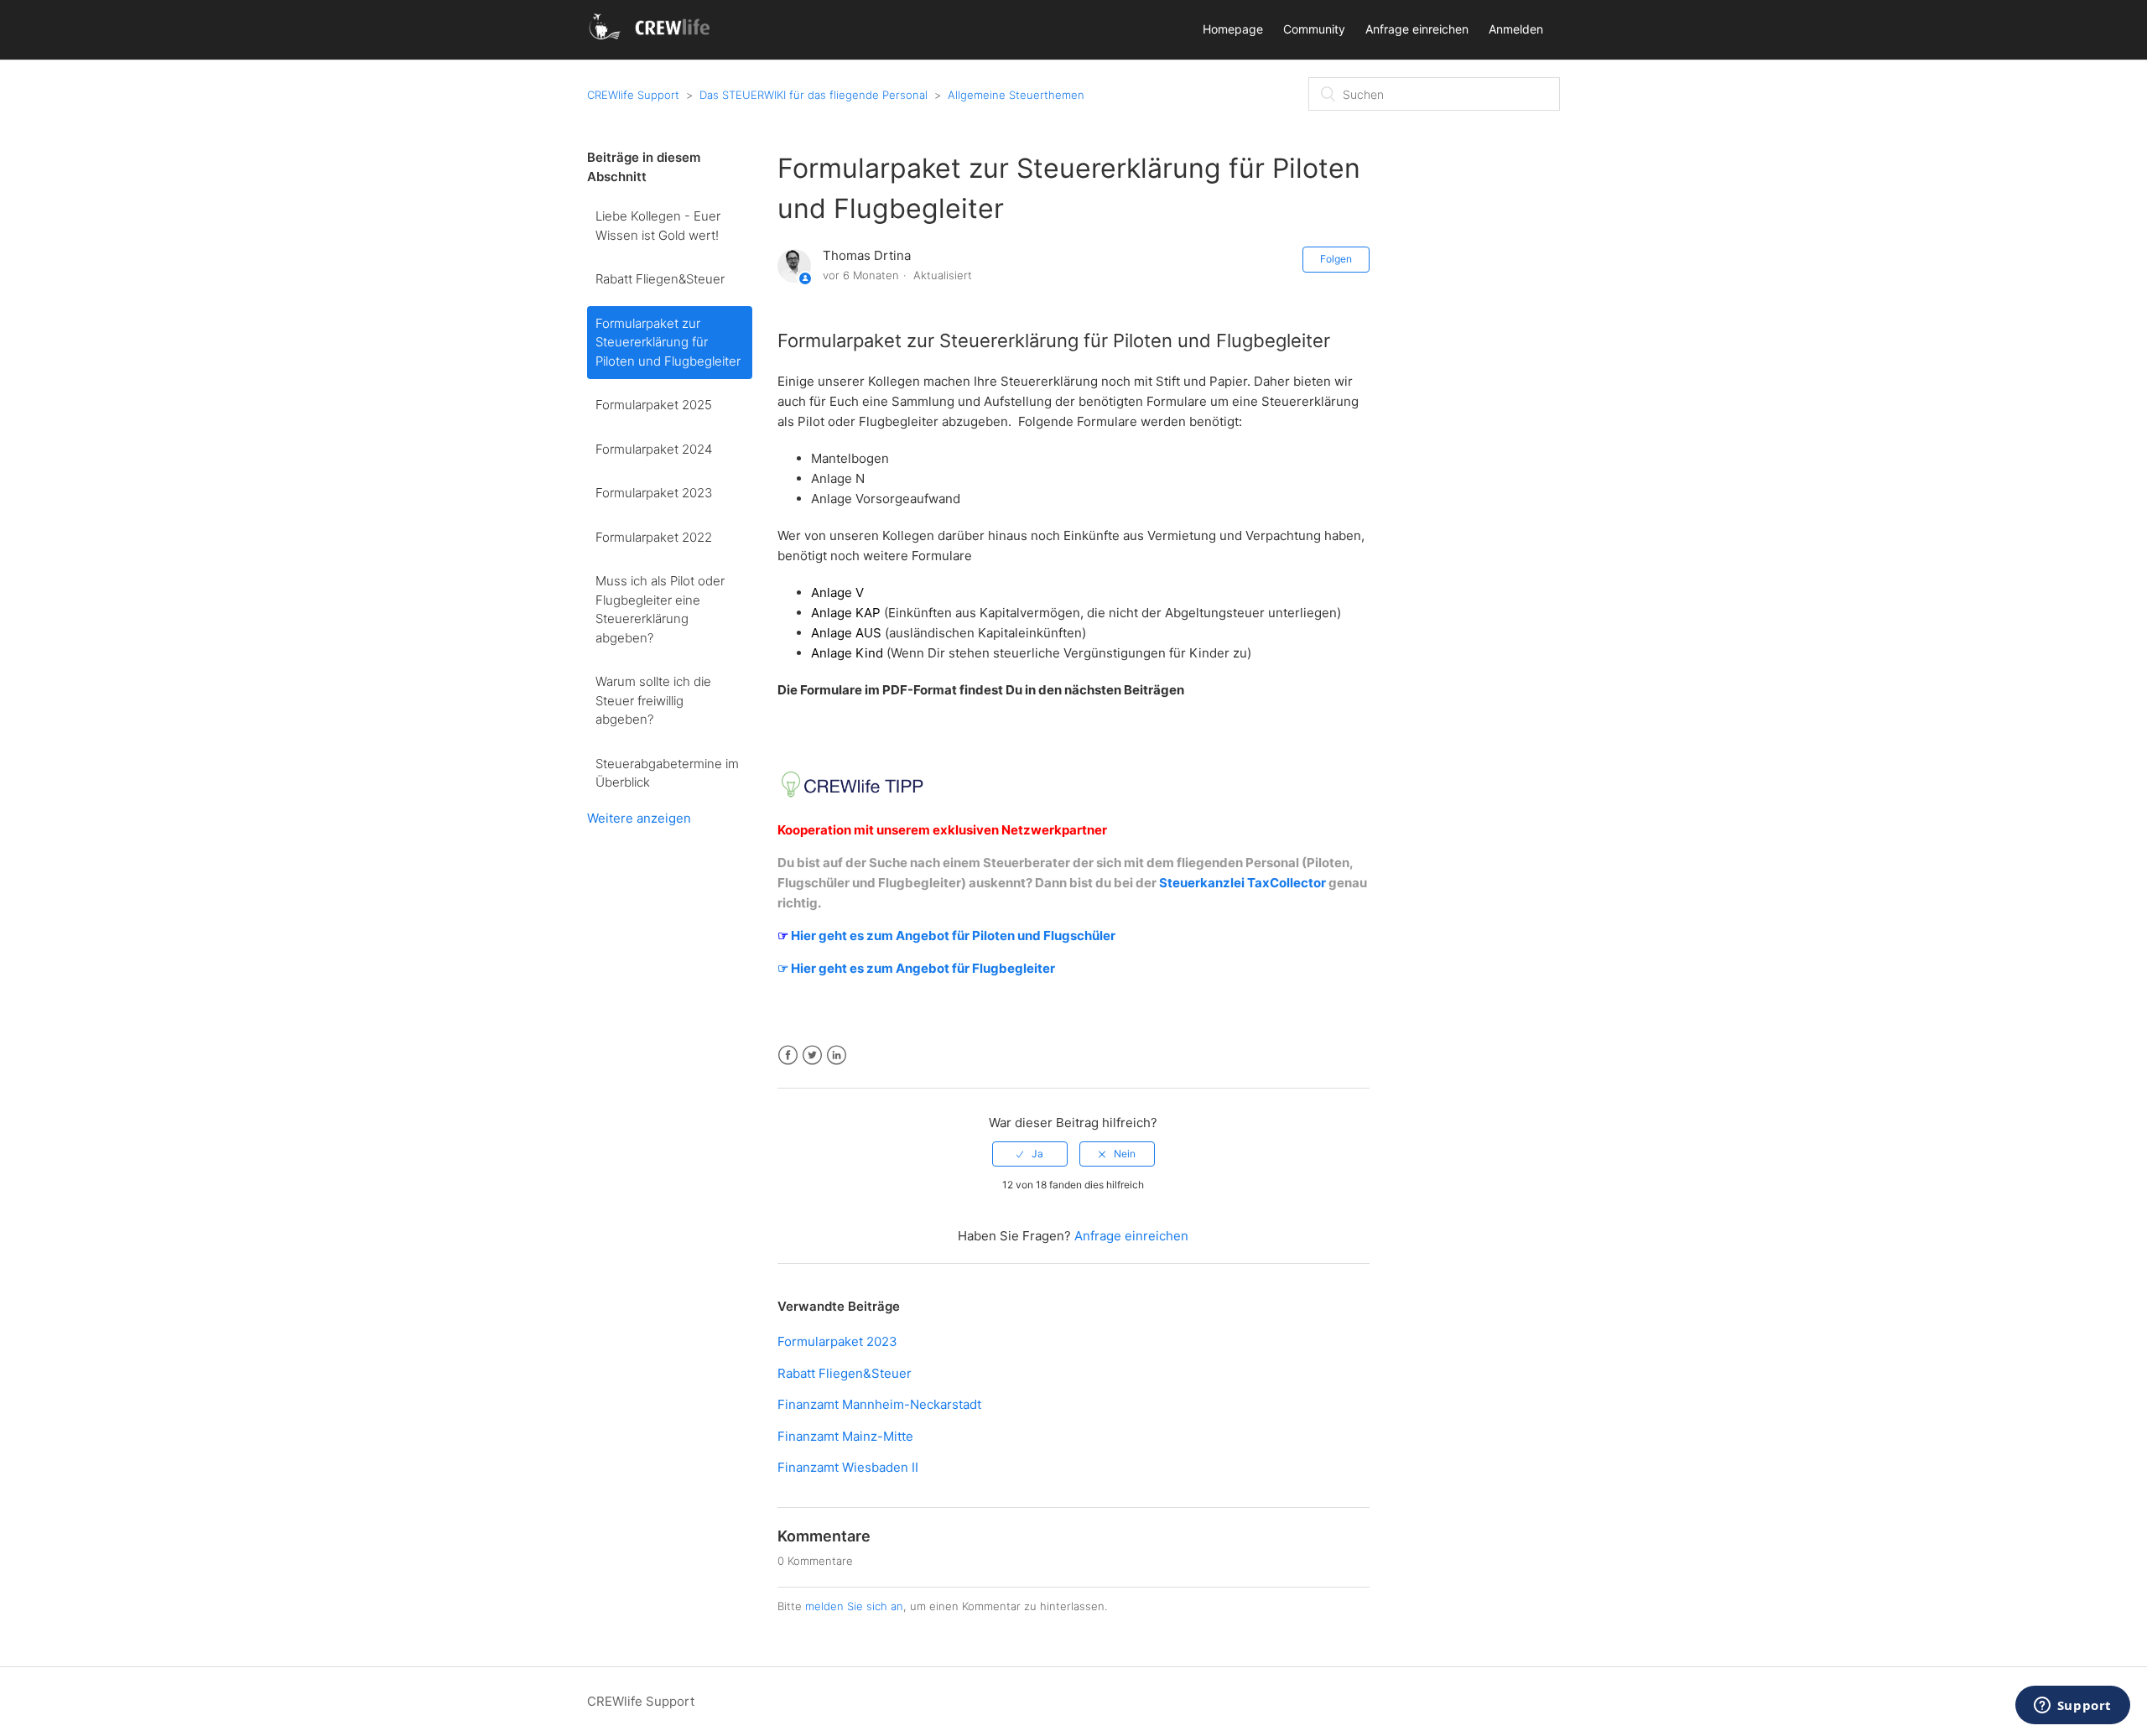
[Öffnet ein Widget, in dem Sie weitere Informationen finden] (2072, 1707)
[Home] (652, 38)
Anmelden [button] (1516, 29)
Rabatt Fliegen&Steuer (660, 279)
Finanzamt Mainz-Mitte (845, 1436)
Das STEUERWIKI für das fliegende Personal (814, 95)
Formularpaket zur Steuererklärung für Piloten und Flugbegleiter (668, 342)
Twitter (812, 1055)
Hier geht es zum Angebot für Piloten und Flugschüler (952, 936)
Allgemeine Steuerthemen (1016, 95)
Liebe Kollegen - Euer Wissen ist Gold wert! (658, 226)
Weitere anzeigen (639, 818)
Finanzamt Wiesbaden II (848, 1467)
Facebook (788, 1055)
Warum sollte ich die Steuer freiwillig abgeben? (653, 700)
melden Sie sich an (854, 1606)
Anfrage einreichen (1417, 29)
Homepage (1233, 29)
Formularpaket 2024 (654, 449)
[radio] (1030, 1154)
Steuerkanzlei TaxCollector (1242, 883)
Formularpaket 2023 (654, 493)
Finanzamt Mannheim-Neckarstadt (879, 1404)
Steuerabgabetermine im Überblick (667, 773)
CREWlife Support (633, 95)
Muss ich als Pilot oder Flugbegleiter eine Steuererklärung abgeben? (660, 609)
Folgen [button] (1336, 259)
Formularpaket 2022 (654, 537)
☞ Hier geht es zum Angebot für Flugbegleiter (916, 968)
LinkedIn (837, 1055)
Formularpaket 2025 (654, 405)
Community (1314, 29)
